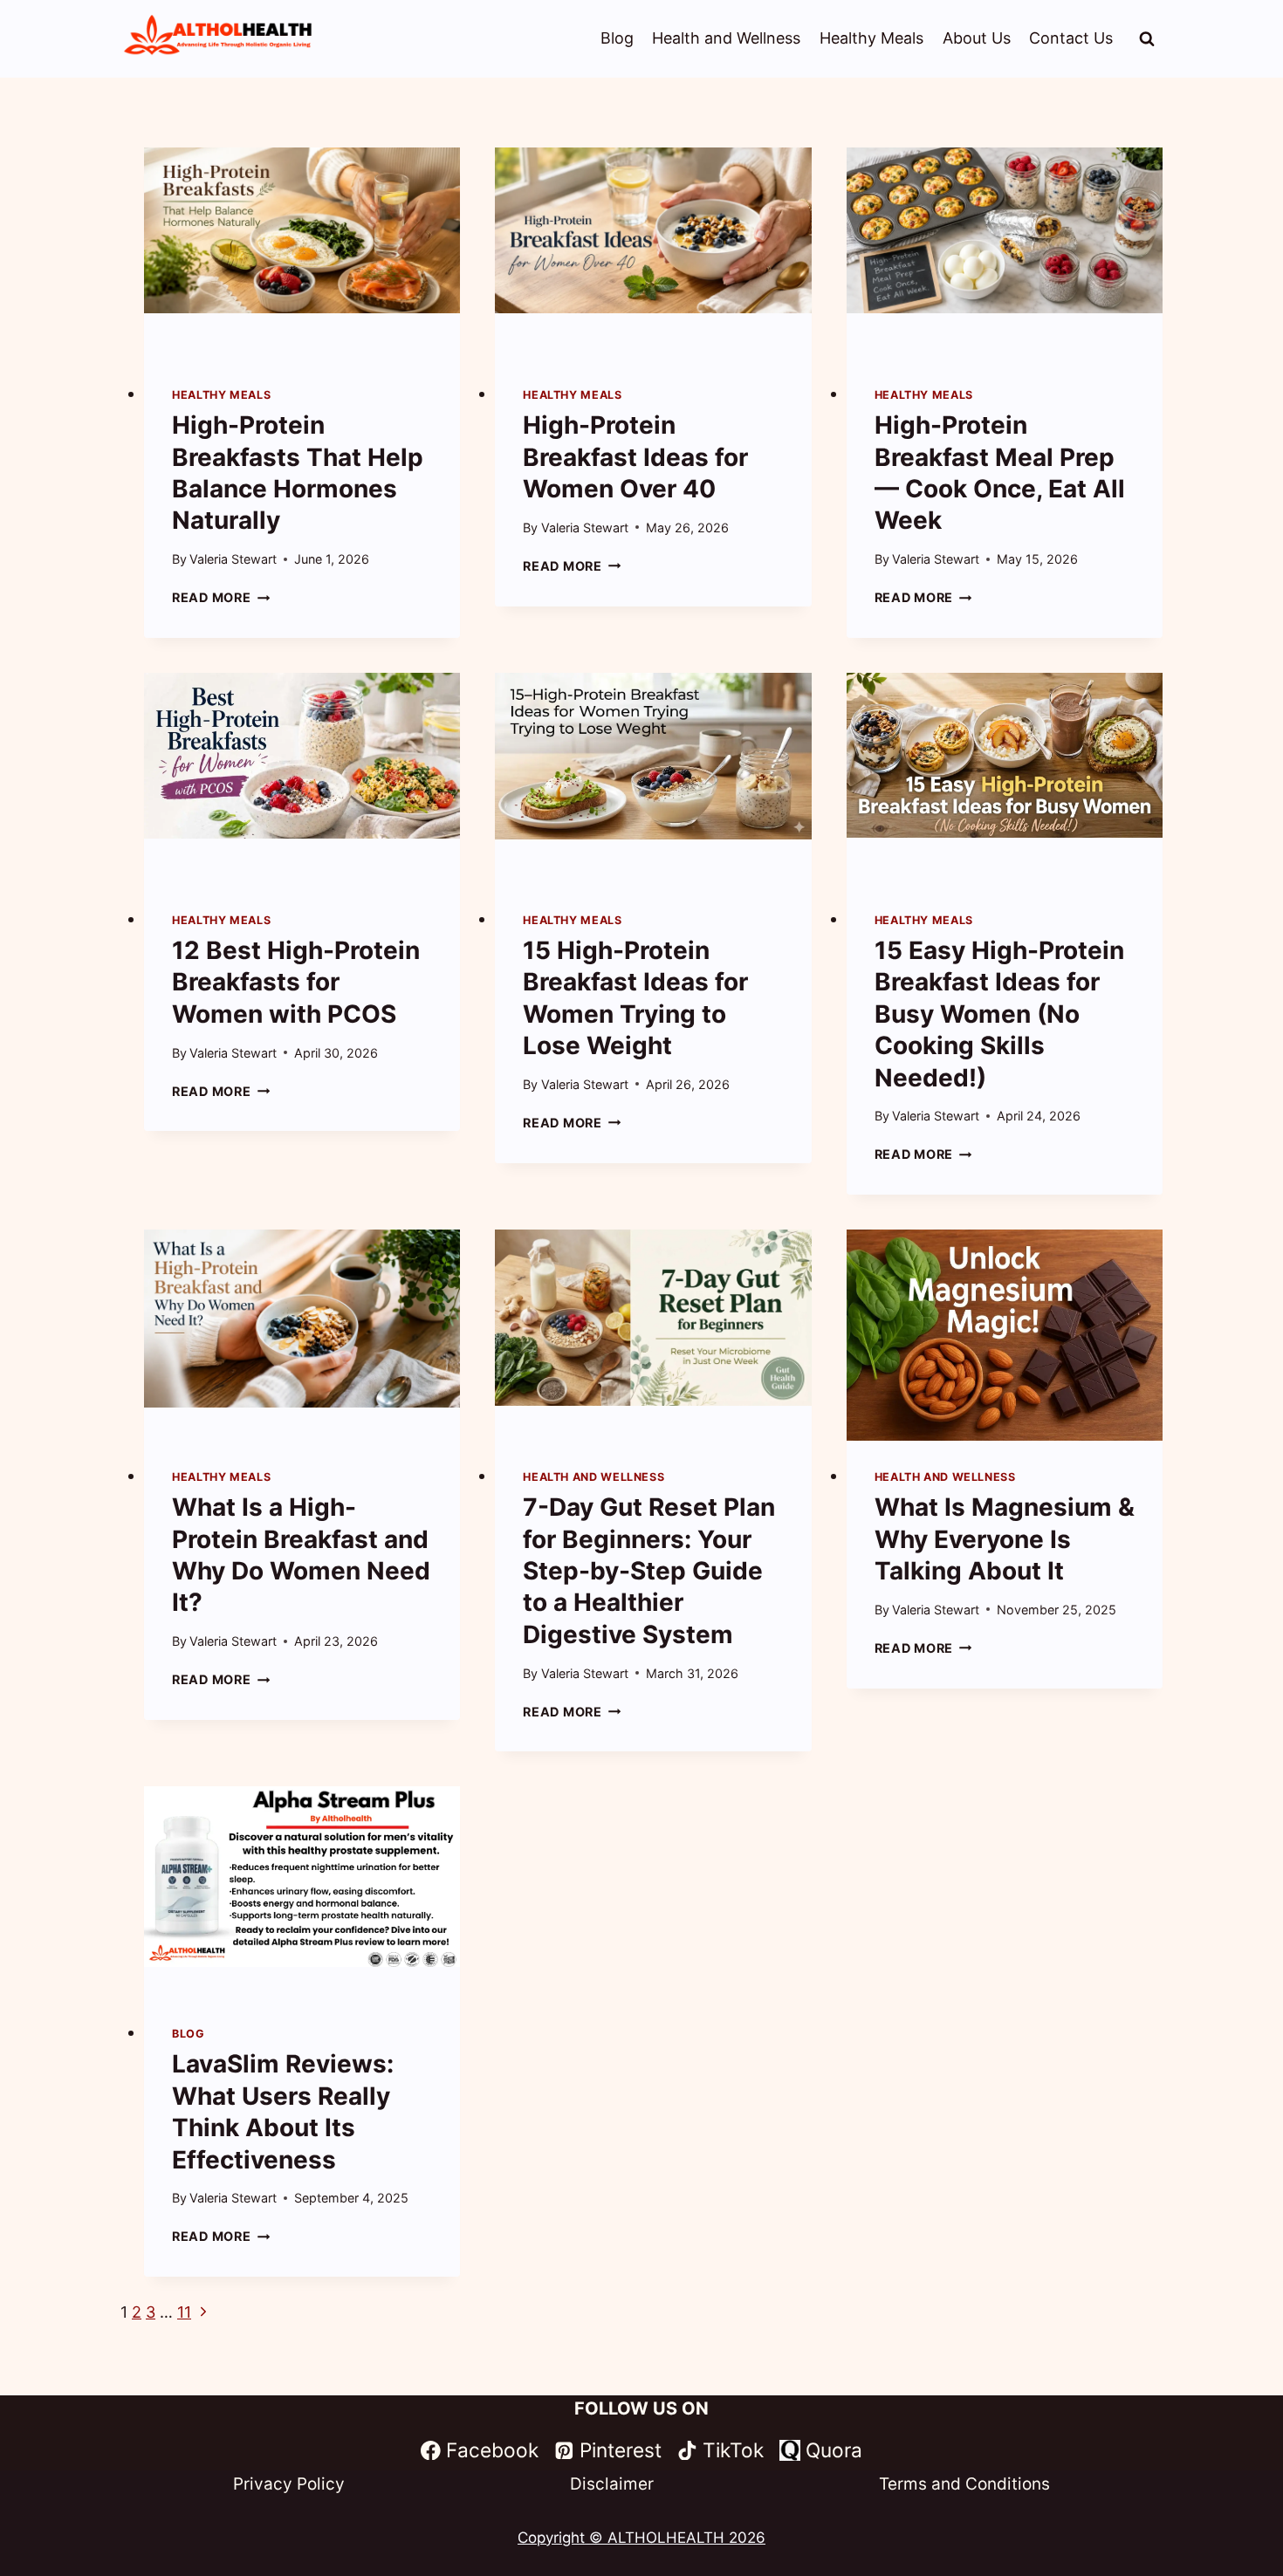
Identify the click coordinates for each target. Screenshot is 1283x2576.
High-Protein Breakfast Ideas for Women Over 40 (635, 457)
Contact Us (1071, 38)
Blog (617, 38)
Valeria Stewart (233, 559)
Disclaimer (612, 2484)
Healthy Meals (871, 38)
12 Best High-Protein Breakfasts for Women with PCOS (296, 982)
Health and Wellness (726, 38)
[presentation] (302, 253)
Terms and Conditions (964, 2484)
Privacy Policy (289, 2484)
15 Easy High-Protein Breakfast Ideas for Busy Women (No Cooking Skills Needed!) (999, 1014)
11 (184, 2312)
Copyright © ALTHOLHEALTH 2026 (641, 2538)
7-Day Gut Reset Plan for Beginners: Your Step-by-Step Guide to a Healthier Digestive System (649, 1571)
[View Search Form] (1147, 39)
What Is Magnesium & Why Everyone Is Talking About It (1005, 1539)
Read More (221, 597)
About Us (977, 38)
